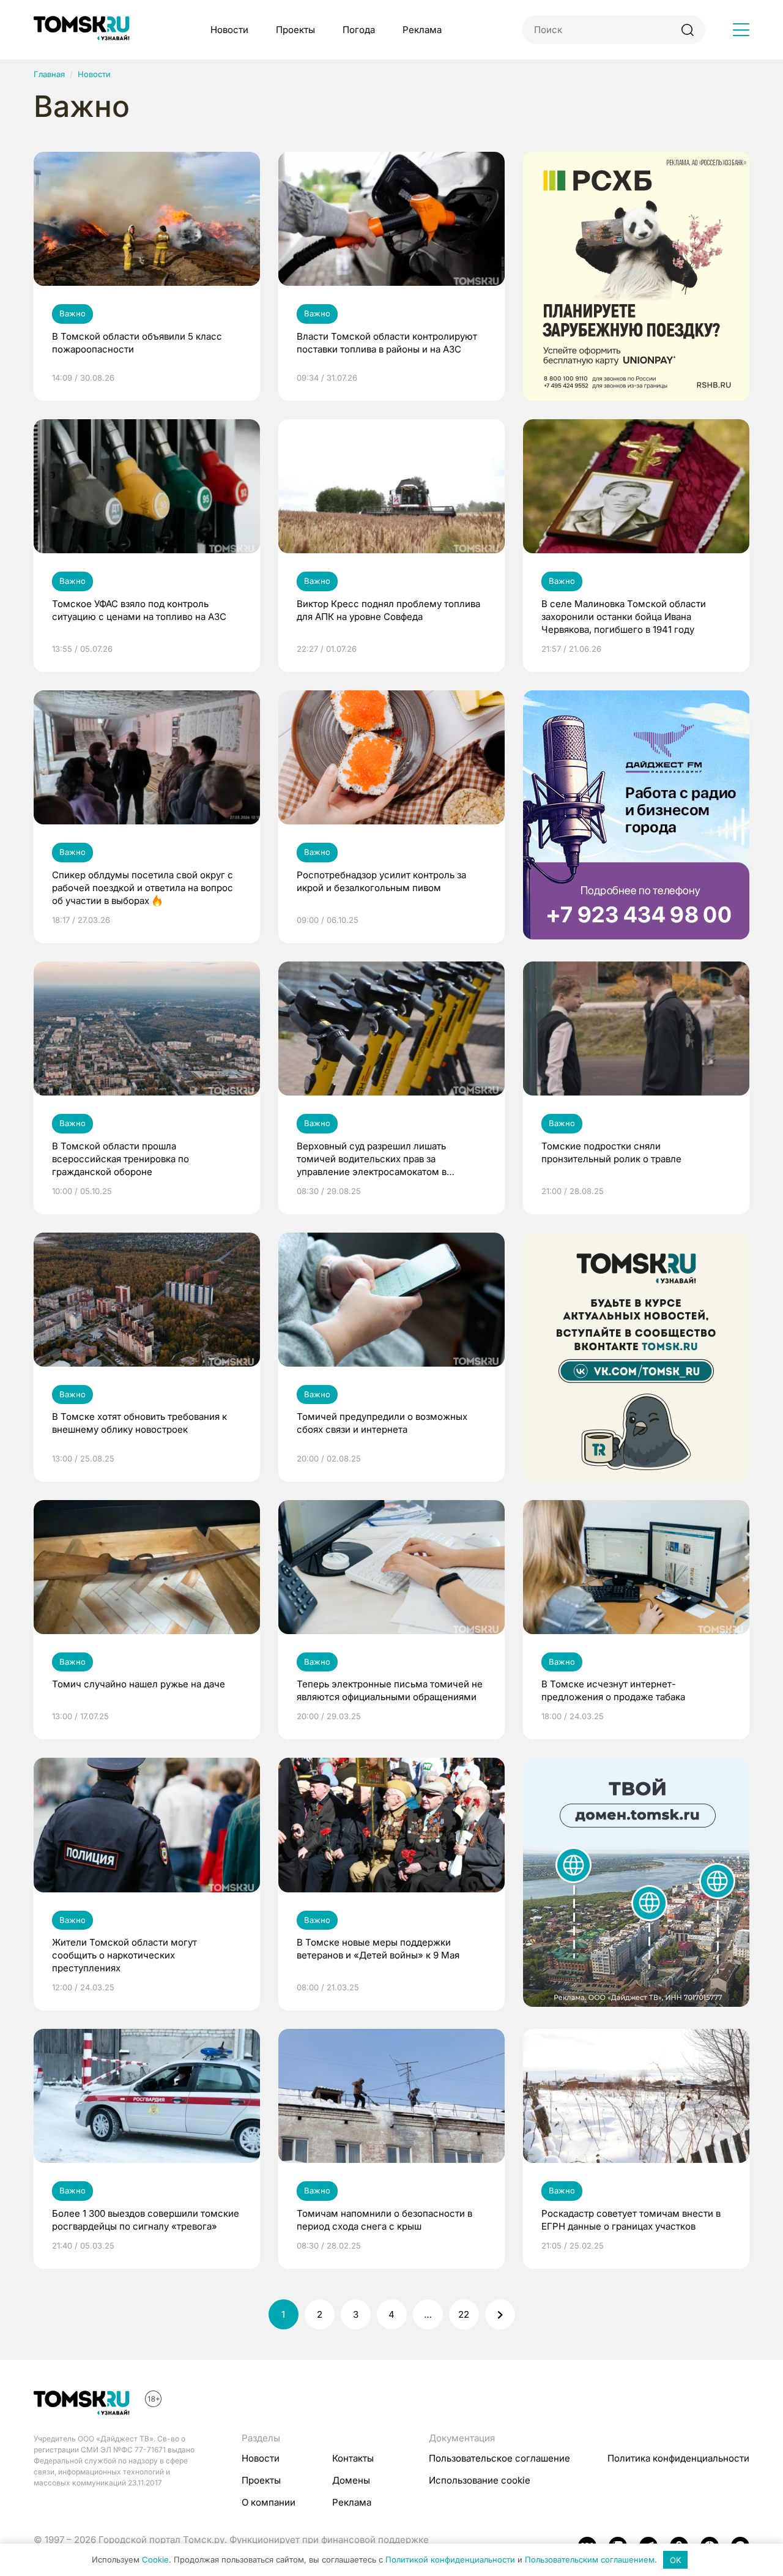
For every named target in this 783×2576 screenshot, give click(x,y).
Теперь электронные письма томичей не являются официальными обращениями (390, 1690)
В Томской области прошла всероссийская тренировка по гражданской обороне (121, 1159)
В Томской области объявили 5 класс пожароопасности (137, 343)
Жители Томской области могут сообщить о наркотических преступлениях (124, 1955)
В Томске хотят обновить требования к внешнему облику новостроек (139, 1423)
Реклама (422, 30)
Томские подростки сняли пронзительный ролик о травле (611, 1152)
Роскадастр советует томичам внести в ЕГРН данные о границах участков (631, 2220)
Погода (359, 30)
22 (464, 2314)
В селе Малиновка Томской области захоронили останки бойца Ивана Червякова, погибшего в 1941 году (624, 617)
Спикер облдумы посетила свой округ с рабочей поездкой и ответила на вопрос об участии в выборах (143, 888)
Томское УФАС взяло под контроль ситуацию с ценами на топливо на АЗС (139, 610)
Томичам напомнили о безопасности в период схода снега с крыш (384, 2220)
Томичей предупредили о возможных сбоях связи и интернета (382, 1423)
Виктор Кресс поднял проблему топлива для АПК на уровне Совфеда (388, 610)
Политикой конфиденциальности (450, 2560)
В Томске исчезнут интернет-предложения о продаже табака (613, 1690)
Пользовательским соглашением (590, 2560)
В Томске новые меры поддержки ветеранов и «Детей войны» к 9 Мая (378, 1949)
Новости (229, 30)
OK (676, 2560)
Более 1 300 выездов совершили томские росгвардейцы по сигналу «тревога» (146, 2220)
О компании (269, 2502)
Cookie (155, 2560)
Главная (49, 74)
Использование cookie (480, 2480)
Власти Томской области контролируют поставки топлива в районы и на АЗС (387, 343)
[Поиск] (687, 30)
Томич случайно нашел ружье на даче (139, 1684)
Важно (72, 313)
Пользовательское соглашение (499, 2458)
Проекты (295, 30)
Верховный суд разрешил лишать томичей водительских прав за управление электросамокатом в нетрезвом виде (372, 1159)
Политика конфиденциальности (678, 2458)
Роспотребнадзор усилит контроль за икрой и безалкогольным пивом (381, 881)
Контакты (353, 2458)
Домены (351, 2480)
